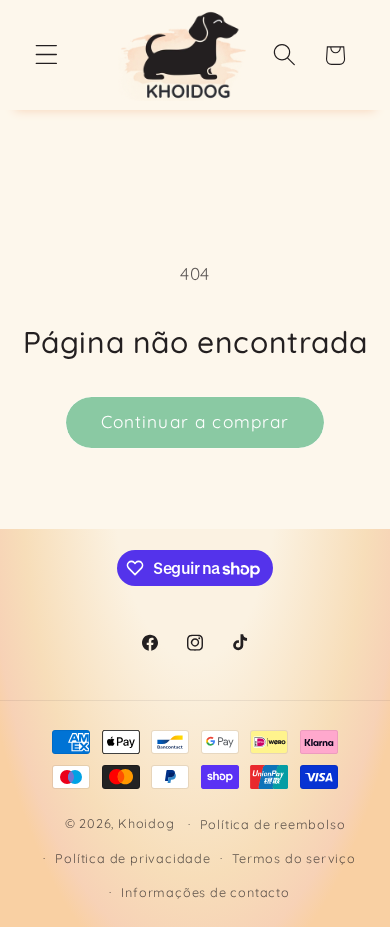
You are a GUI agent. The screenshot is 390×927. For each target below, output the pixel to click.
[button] (46, 55)
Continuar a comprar (195, 421)
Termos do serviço (294, 858)
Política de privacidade (133, 858)
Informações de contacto (205, 892)
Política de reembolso (273, 824)
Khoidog (146, 823)
